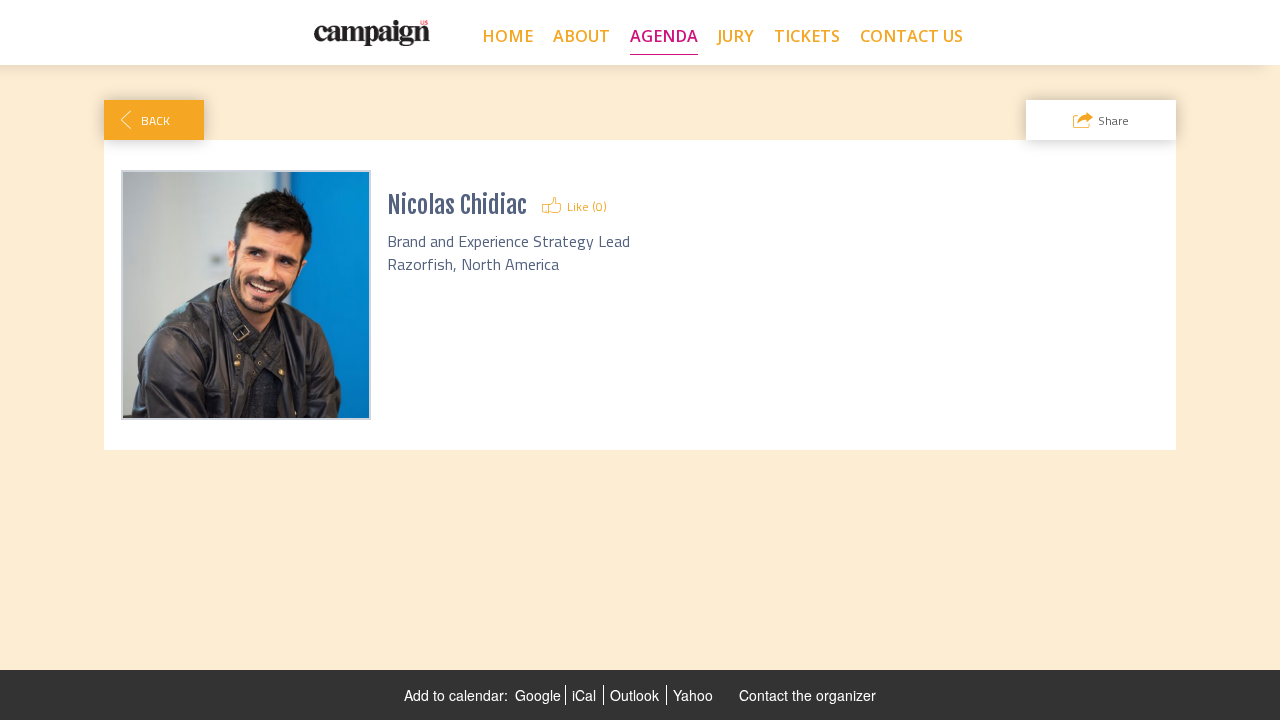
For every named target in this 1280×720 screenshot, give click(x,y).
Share (1113, 120)
